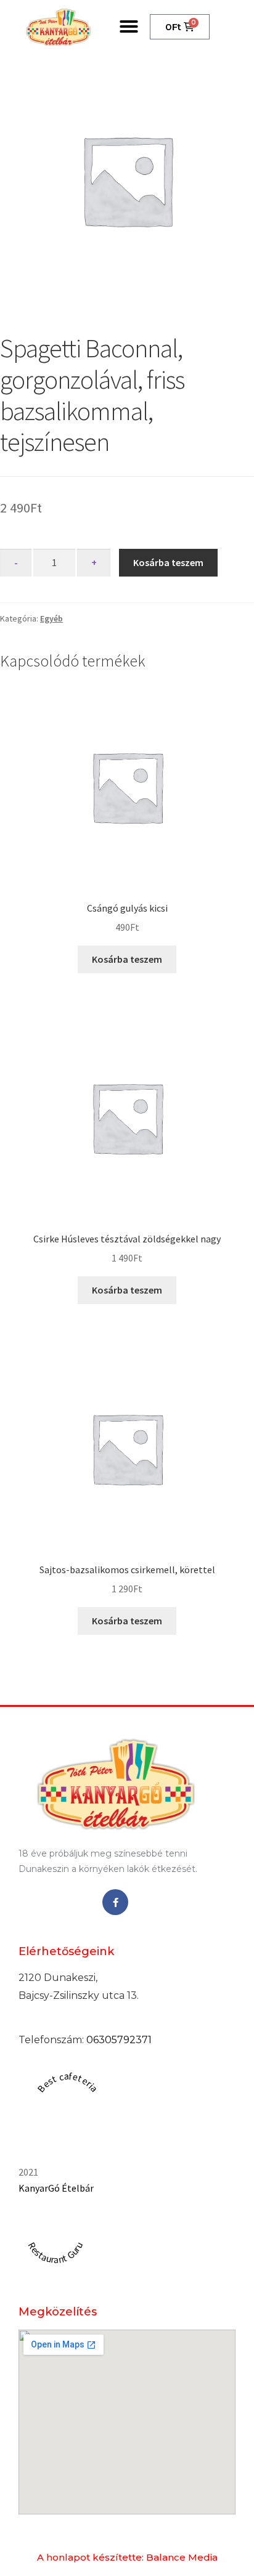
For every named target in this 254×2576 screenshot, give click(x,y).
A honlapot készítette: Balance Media (127, 2557)
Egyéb (51, 618)
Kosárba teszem (168, 562)
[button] (129, 26)
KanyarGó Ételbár (56, 2188)
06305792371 (119, 2040)
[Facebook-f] (115, 1902)
